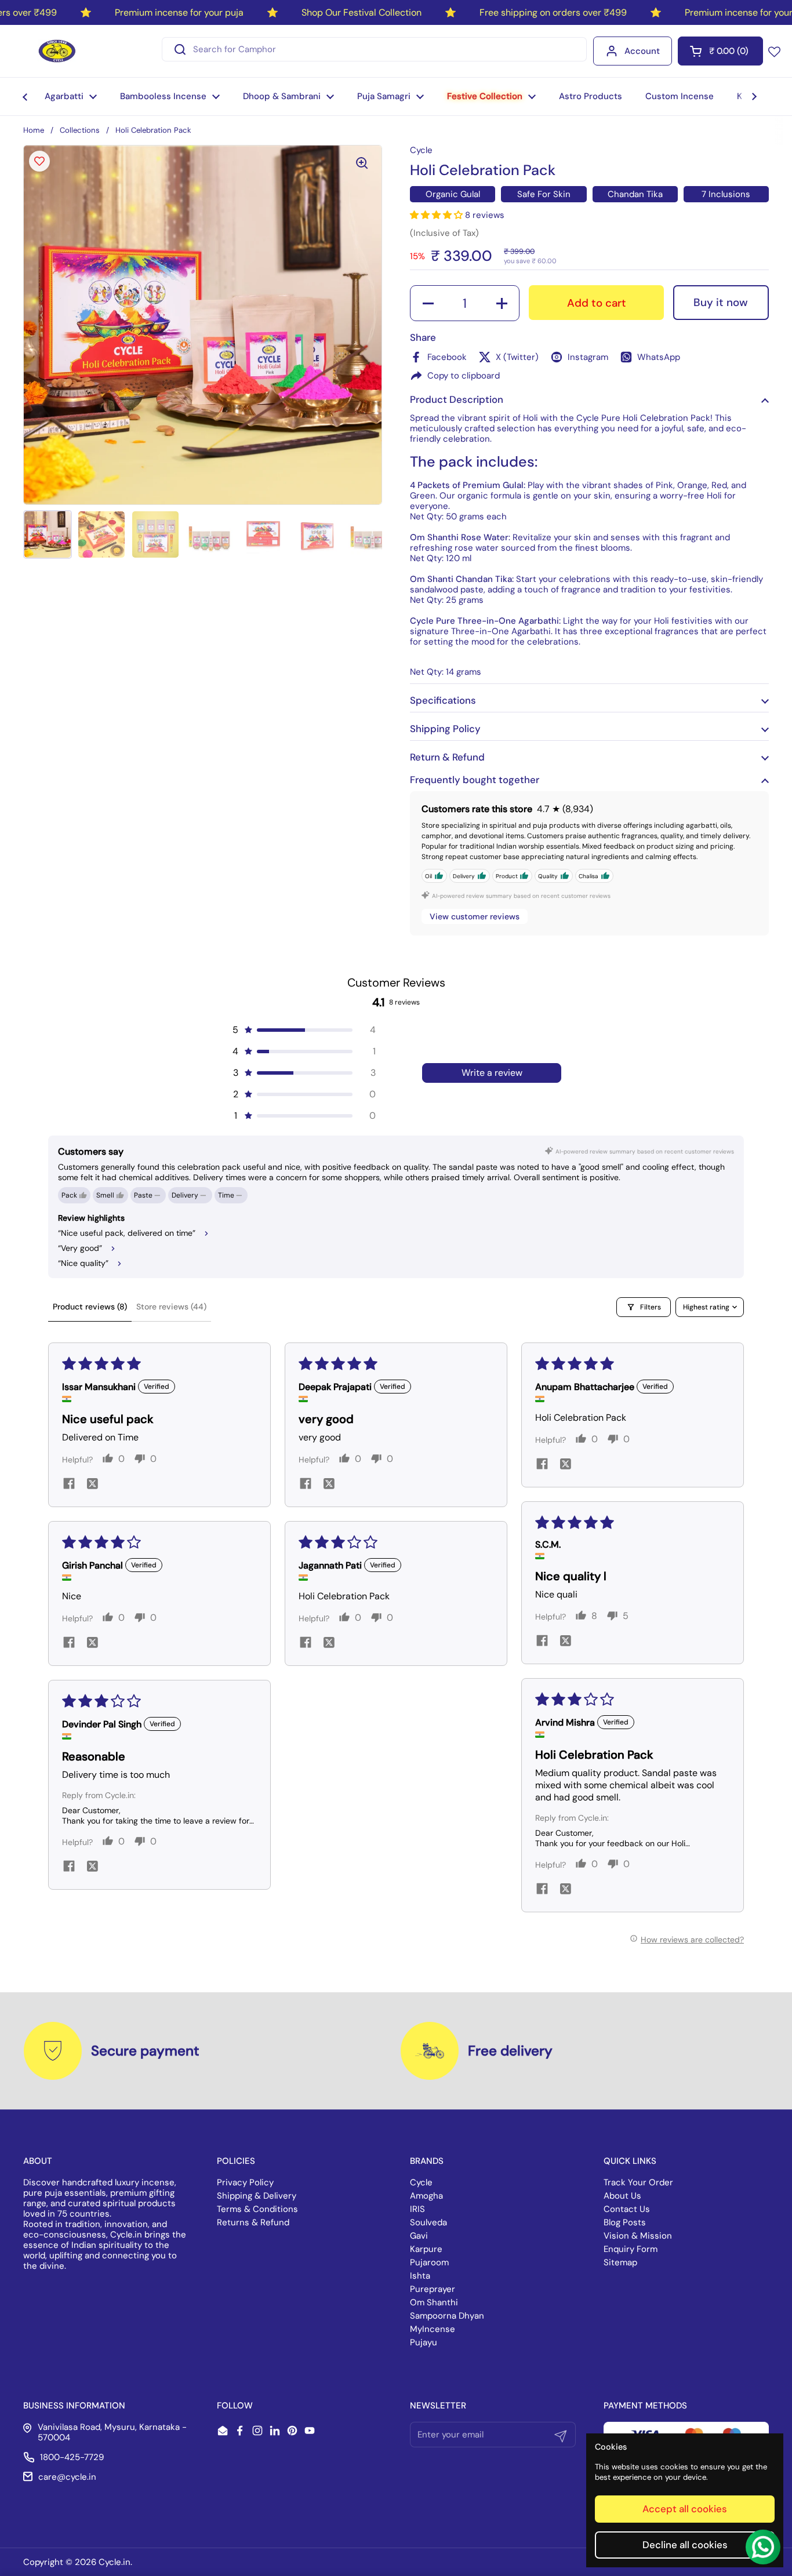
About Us (622, 2196)
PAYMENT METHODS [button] (645, 2406)
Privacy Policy (245, 2182)
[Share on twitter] (92, 1485)
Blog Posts (625, 2222)
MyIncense (433, 2329)
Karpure (426, 2249)
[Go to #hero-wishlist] (774, 51)
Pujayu (424, 2342)
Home (34, 130)
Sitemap (620, 2262)
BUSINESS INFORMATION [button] (74, 2406)
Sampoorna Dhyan (447, 2316)
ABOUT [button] (38, 2161)
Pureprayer (433, 2289)
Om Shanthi (434, 2302)
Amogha (426, 2196)
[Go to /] (57, 51)
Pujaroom (429, 2262)
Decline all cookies (685, 2545)
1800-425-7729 (72, 2457)
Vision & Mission (638, 2236)
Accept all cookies (685, 2509)
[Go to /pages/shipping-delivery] (430, 2051)
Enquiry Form (631, 2249)
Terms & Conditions (257, 2209)
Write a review (492, 1073)
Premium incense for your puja (179, 12)
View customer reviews (475, 916)
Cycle (421, 2182)
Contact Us (627, 2209)
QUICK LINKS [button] (630, 2161)
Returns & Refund (253, 2222)
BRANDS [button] (427, 2161)
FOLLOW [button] (235, 2406)
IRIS (417, 2209)
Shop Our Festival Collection (362, 12)
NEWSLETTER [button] (438, 2406)
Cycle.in (115, 2562)
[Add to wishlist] (39, 161)
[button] (720, 51)
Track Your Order (638, 2182)
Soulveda (428, 2222)
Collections (80, 130)
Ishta (420, 2276)
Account (642, 51)
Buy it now (721, 302)
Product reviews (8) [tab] (90, 1307)
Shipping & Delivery (257, 2196)
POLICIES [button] (236, 2161)
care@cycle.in (67, 2477)
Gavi (419, 2236)
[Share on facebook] (69, 1485)
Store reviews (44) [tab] (171, 1307)
